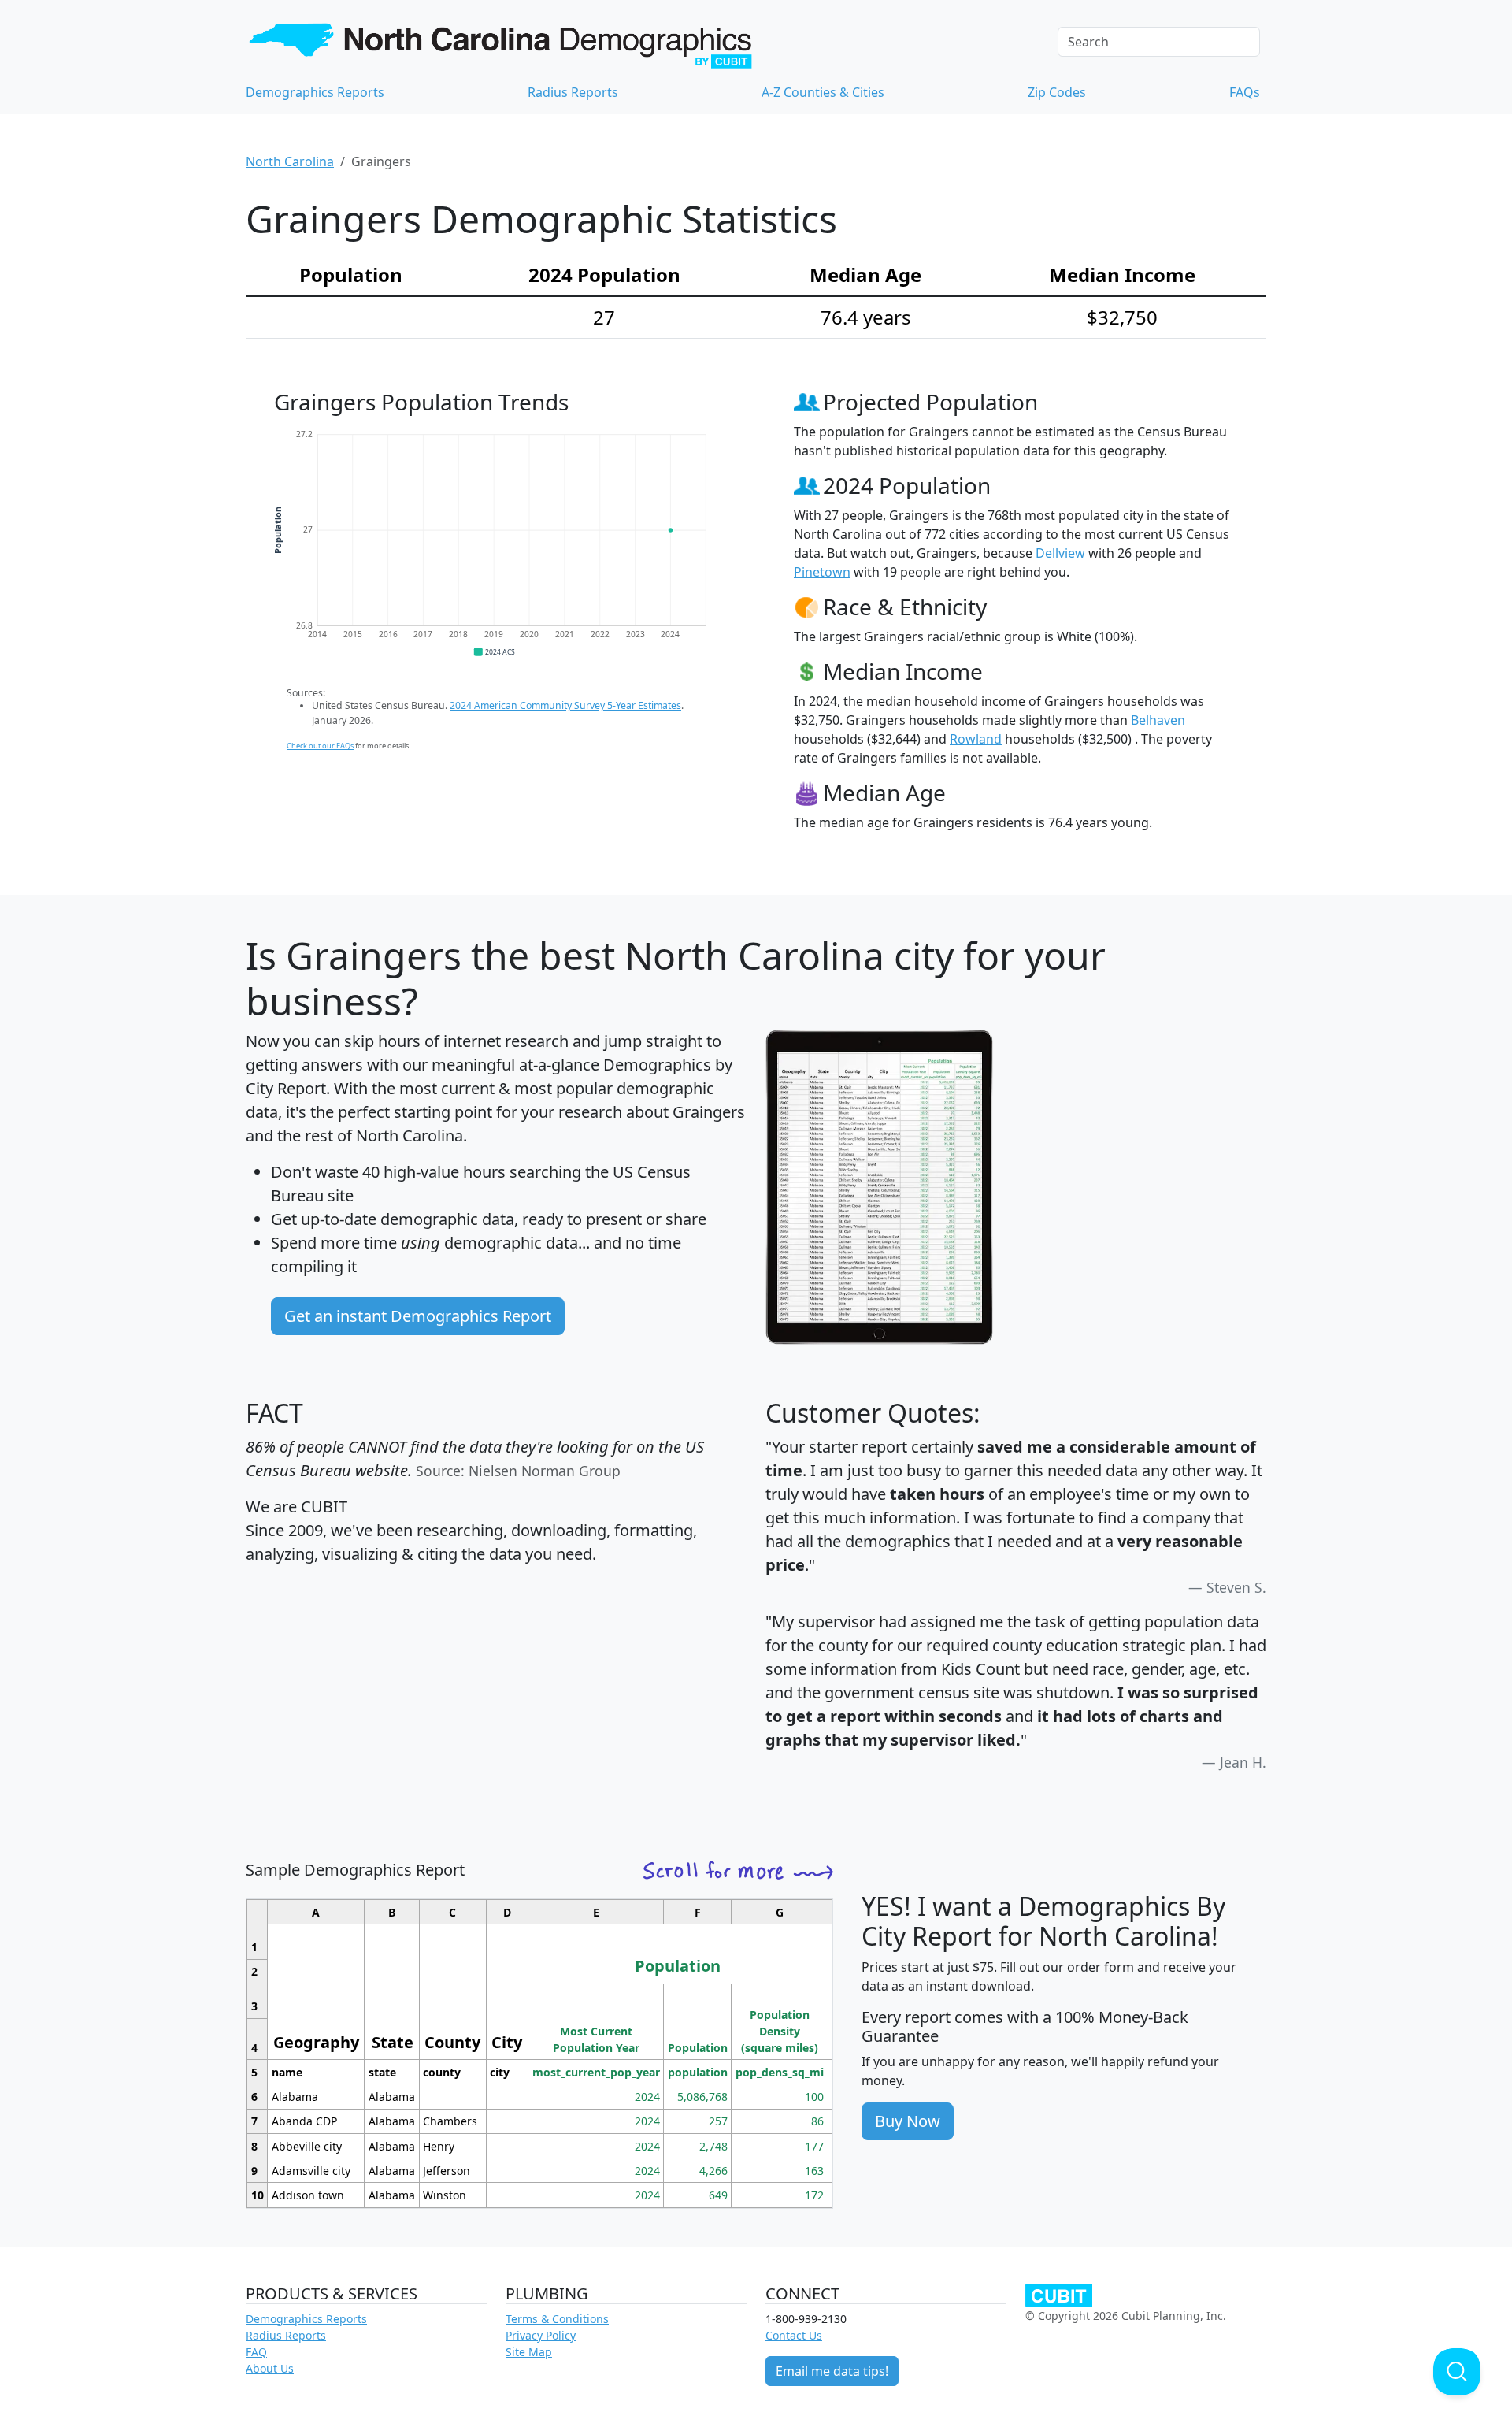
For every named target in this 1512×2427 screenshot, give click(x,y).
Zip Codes (1057, 92)
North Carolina (290, 161)
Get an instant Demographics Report (418, 1316)
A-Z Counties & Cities (823, 92)
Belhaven (1158, 720)
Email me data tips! (832, 2371)
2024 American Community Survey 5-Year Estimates (565, 705)
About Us (270, 2368)
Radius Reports (573, 92)
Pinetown (822, 572)
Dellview (1060, 553)
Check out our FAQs (320, 746)
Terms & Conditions (557, 2319)
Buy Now (908, 2121)
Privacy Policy (541, 2335)
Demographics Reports (315, 92)
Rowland (976, 739)
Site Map (529, 2352)
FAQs (1245, 92)
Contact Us (794, 2335)
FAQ (256, 2352)
